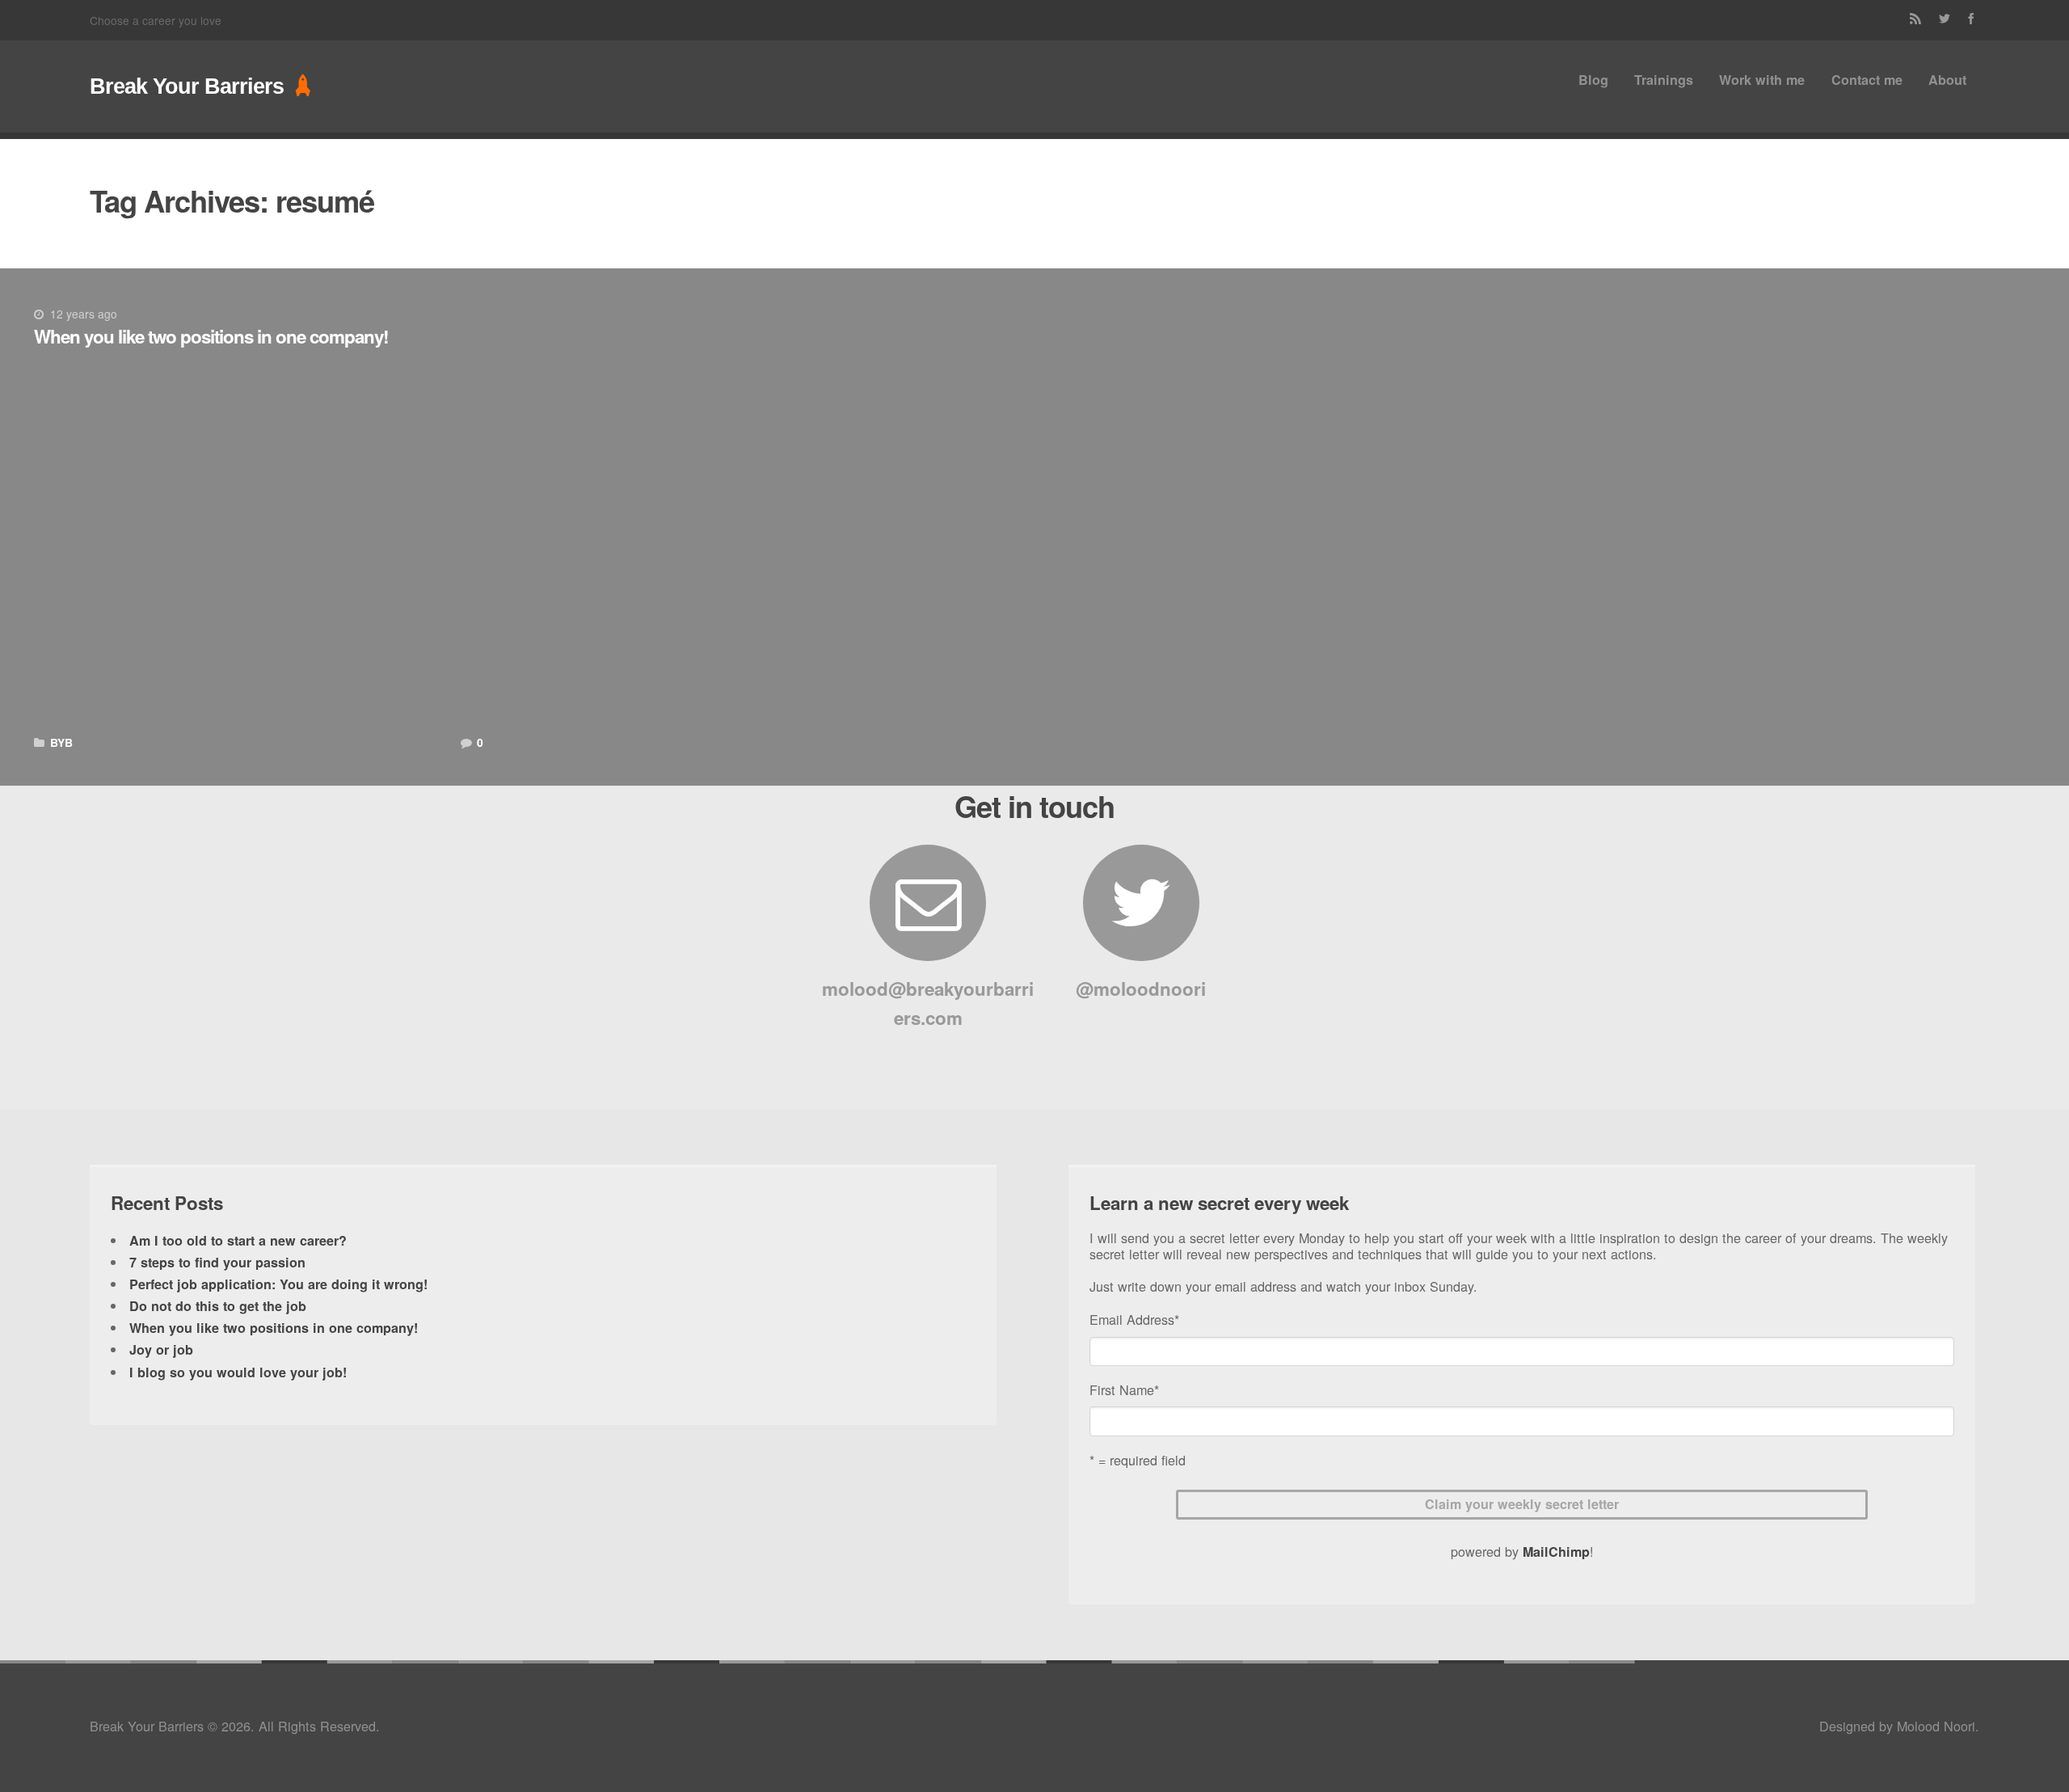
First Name (1124, 1389)
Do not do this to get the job (218, 1306)
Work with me (1762, 80)
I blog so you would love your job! (238, 1372)
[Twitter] (1945, 20)
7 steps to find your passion (217, 1262)
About (1947, 80)
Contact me (1867, 80)
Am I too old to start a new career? (238, 1240)
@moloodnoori (1141, 989)
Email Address (1134, 1319)
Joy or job (161, 1349)
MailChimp (1556, 1552)
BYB (61, 742)
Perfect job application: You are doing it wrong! (278, 1284)
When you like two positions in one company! (211, 336)
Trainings (1664, 80)
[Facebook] (1971, 20)
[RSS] (1916, 20)
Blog (1593, 80)
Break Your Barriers (187, 86)
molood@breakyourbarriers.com (928, 1003)
